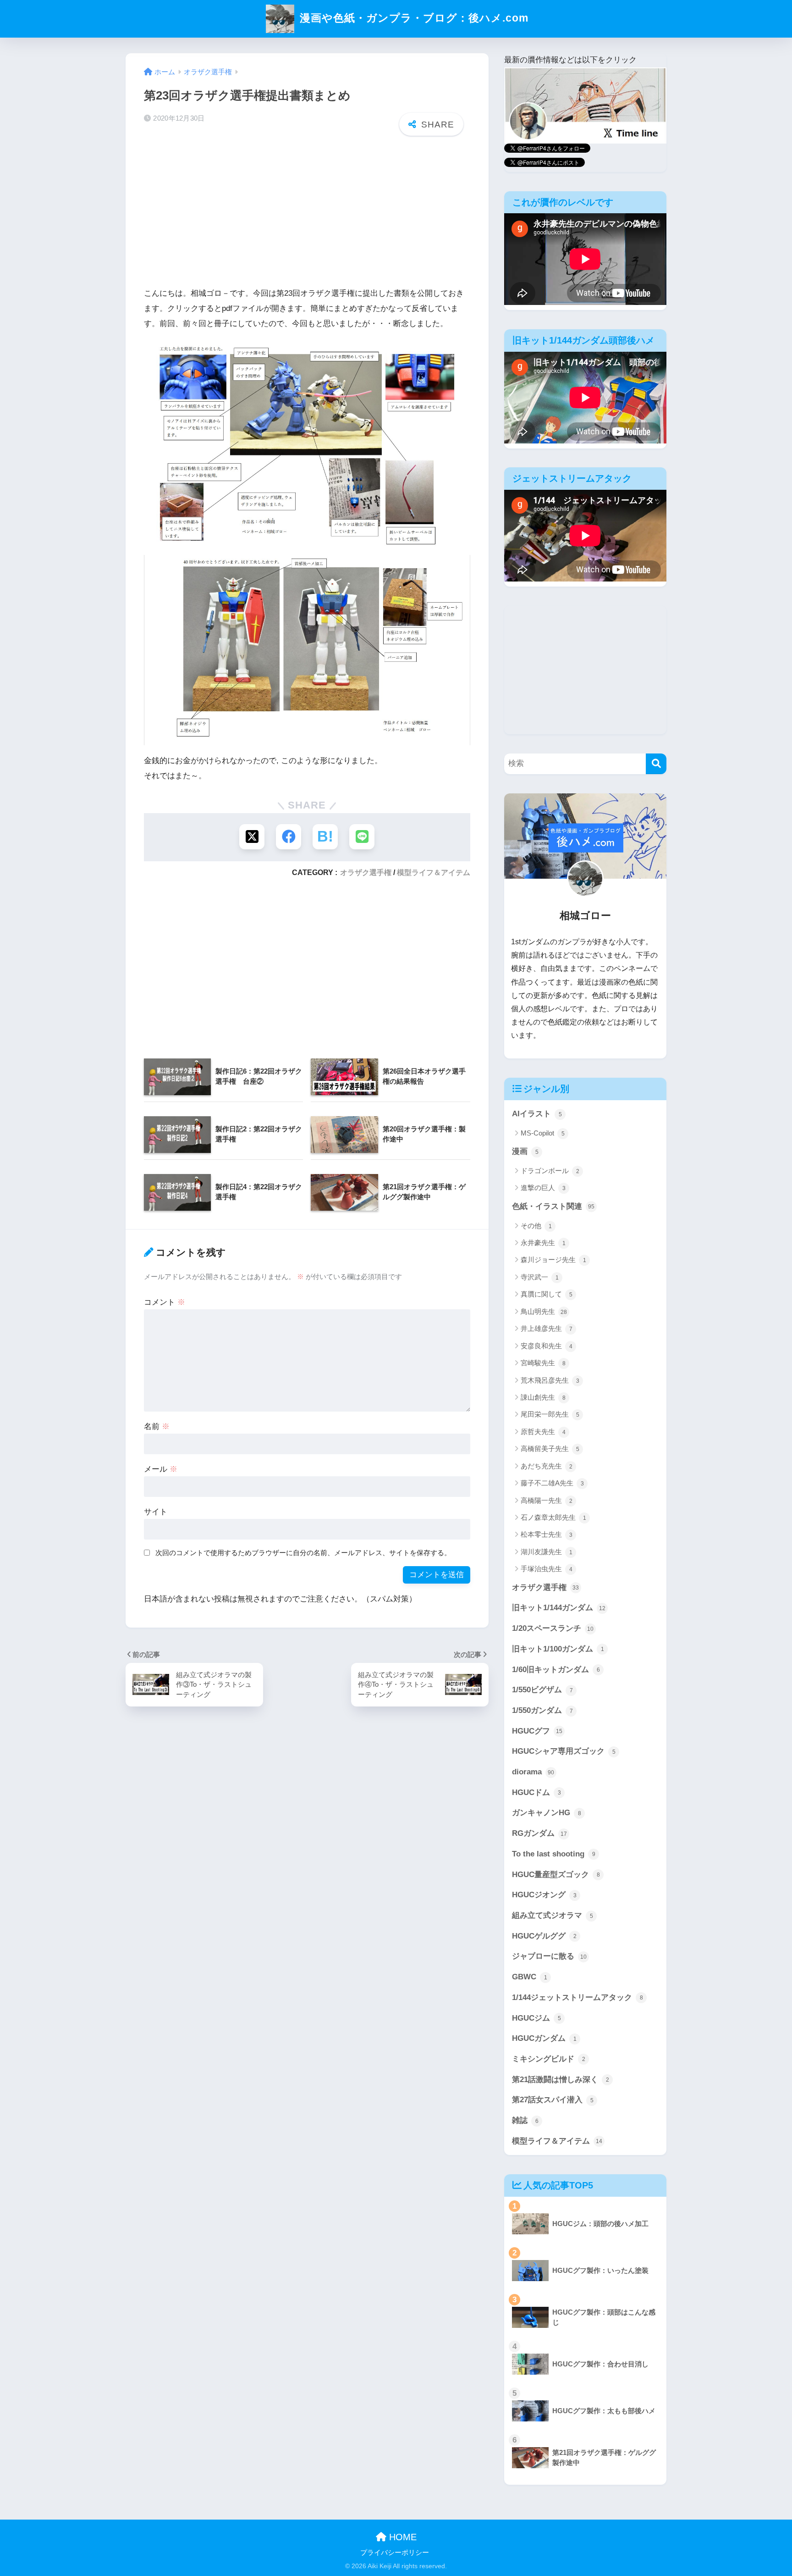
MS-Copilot (543, 1133)
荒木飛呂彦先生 (550, 1380)
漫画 (525, 1151)
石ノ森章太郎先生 (553, 1517)
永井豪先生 (543, 1243)
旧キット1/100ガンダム (558, 1649)
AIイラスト (537, 1114)
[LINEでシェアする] (362, 837)
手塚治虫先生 (547, 1569)
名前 (157, 1426)
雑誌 (525, 2120)
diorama (533, 1772)
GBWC (530, 1977)
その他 (536, 1226)
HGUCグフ (537, 1731)
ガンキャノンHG (547, 1813)
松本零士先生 (547, 1534)
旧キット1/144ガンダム (559, 1608)
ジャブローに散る (549, 1956)
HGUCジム (536, 2018)
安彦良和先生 (547, 1346)
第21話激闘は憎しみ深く (561, 2080)
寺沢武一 (540, 1277)
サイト (156, 1512)
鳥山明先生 (544, 1311)
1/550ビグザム (542, 1690)
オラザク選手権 (366, 872)
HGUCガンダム (544, 2038)
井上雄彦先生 (547, 1328)
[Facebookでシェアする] (289, 837)
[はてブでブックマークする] (325, 837)
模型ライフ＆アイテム (434, 872)
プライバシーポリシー (395, 2553)
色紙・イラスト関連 (553, 1206)
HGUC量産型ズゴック (556, 1875)
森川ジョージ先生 (553, 1260)
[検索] (656, 764)
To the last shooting (554, 1854)
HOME (401, 2537)
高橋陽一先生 (547, 1500)
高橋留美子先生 (550, 1449)
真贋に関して (547, 1294)
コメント (165, 1302)
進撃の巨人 (543, 1188)
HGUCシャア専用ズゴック (564, 1751)
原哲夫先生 (543, 1432)
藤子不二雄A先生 (552, 1483)
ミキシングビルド (549, 2059)
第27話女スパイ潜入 (553, 2100)
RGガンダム (539, 1833)
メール (161, 1469)
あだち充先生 (547, 1466)
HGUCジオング (544, 1895)
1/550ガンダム (542, 1710)
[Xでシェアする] (252, 837)
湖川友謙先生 (547, 1552)
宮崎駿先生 (543, 1363)
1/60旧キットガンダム (556, 1670)
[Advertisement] (307, 214)
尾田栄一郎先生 (550, 1414)
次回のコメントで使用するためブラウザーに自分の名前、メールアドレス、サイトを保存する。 (303, 1553)
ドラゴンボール (550, 1171)
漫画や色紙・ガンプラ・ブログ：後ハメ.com (412, 18)
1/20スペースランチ (553, 1628)
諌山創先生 (543, 1397)
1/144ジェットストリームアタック (577, 1997)
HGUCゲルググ (544, 1936)
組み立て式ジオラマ (553, 1915)
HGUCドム (536, 1792)
